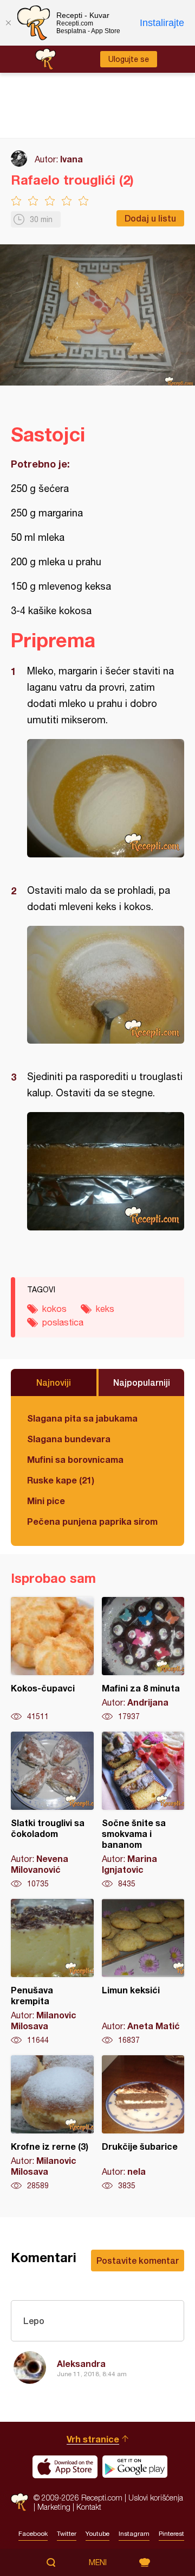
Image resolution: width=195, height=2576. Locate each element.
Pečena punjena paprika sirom (92, 1521)
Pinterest (171, 2534)
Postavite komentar (138, 2260)
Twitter (67, 2534)
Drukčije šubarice (143, 2123)
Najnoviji (54, 1382)
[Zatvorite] (8, 23)
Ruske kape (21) (61, 1480)
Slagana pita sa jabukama (82, 1418)
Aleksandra (81, 2363)
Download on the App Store (65, 2467)
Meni (98, 2562)
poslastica (63, 1322)
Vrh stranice (93, 2439)
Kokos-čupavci (52, 1659)
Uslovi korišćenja (156, 2498)
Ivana (71, 159)
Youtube (97, 2534)
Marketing (54, 2507)
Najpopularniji (142, 1382)
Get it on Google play (135, 2467)
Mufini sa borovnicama (75, 1459)
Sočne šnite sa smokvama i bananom (143, 1810)
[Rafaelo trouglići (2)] (106, 798)
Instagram (134, 2534)
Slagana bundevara (69, 1439)
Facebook (33, 2534)
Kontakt (89, 2507)
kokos (54, 1309)
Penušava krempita (52, 1972)
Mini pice (46, 1501)
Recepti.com (19, 2502)
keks (105, 1309)
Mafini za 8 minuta (143, 1659)
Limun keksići (143, 1972)
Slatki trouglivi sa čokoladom (52, 1810)
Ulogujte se (129, 59)
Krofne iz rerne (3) (52, 2123)
